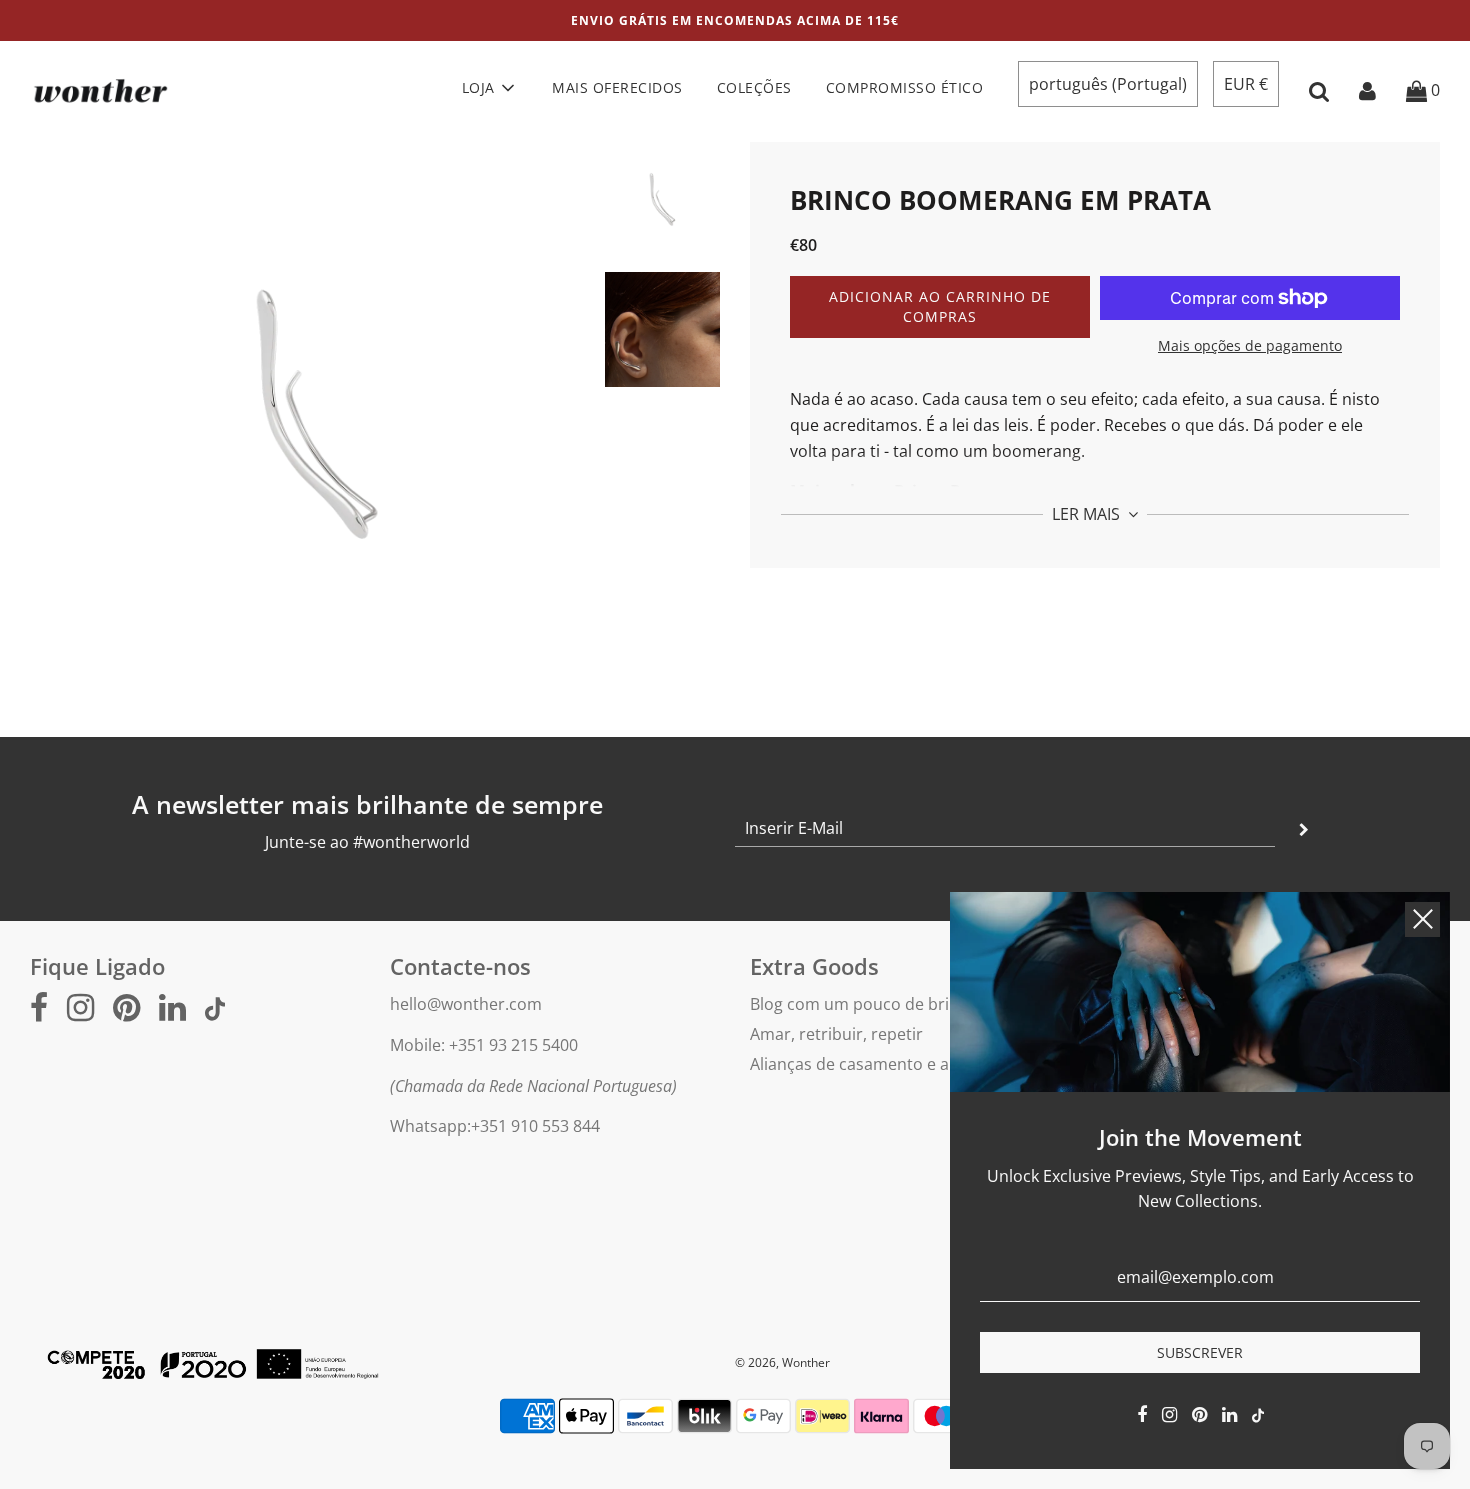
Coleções (754, 87)
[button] (1108, 84)
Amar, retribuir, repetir (836, 1034)
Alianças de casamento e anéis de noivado (909, 1064)
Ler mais (1088, 514)
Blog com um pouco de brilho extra (883, 1004)
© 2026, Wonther (782, 1362)
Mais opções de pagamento (1250, 345)
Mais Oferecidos (617, 87)
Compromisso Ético (905, 87)
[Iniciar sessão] (1367, 90)
